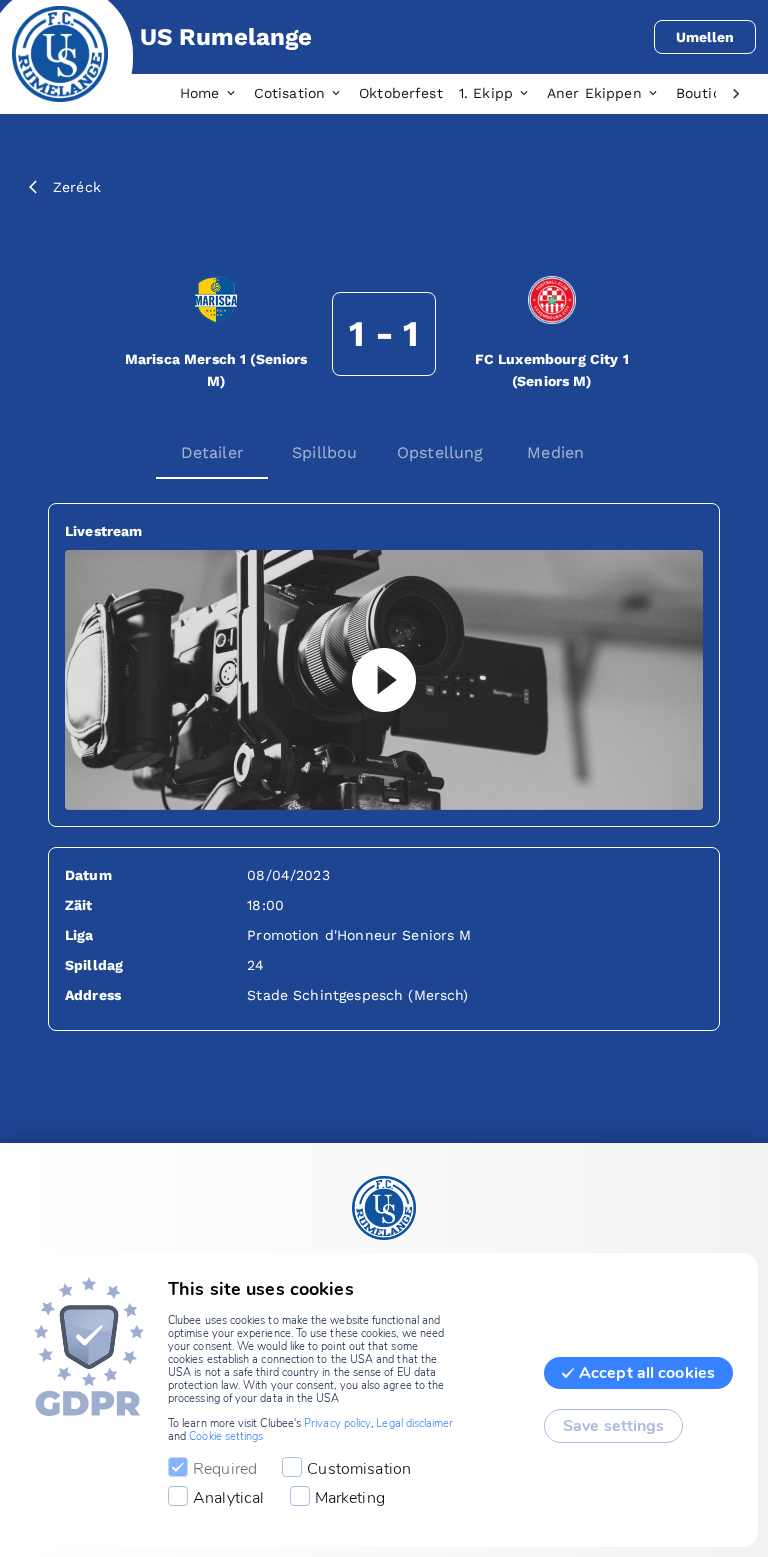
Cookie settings (226, 1436)
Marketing (350, 1498)
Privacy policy (337, 1423)
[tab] (217, 94)
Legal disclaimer (414, 1423)
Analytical (229, 1498)
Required (225, 1469)
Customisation (359, 1469)
